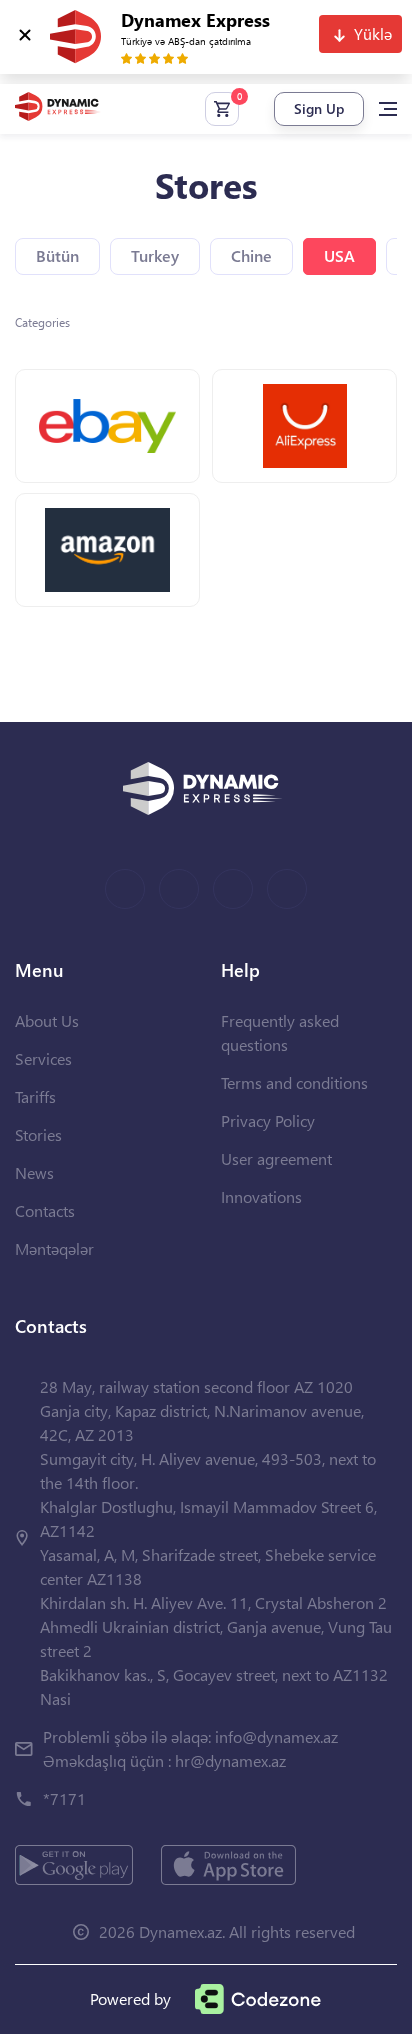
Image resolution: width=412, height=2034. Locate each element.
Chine (251, 255)
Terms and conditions (294, 1082)
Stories (38, 1134)
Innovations (261, 1196)
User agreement (276, 1158)
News (34, 1172)
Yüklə (373, 33)
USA (339, 255)
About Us (47, 1020)
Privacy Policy (268, 1120)
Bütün (57, 255)
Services (43, 1058)
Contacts (45, 1210)
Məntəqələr (54, 1248)
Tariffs (35, 1096)
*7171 (64, 1798)
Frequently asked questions (280, 1032)
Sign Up (319, 108)
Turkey (155, 255)
